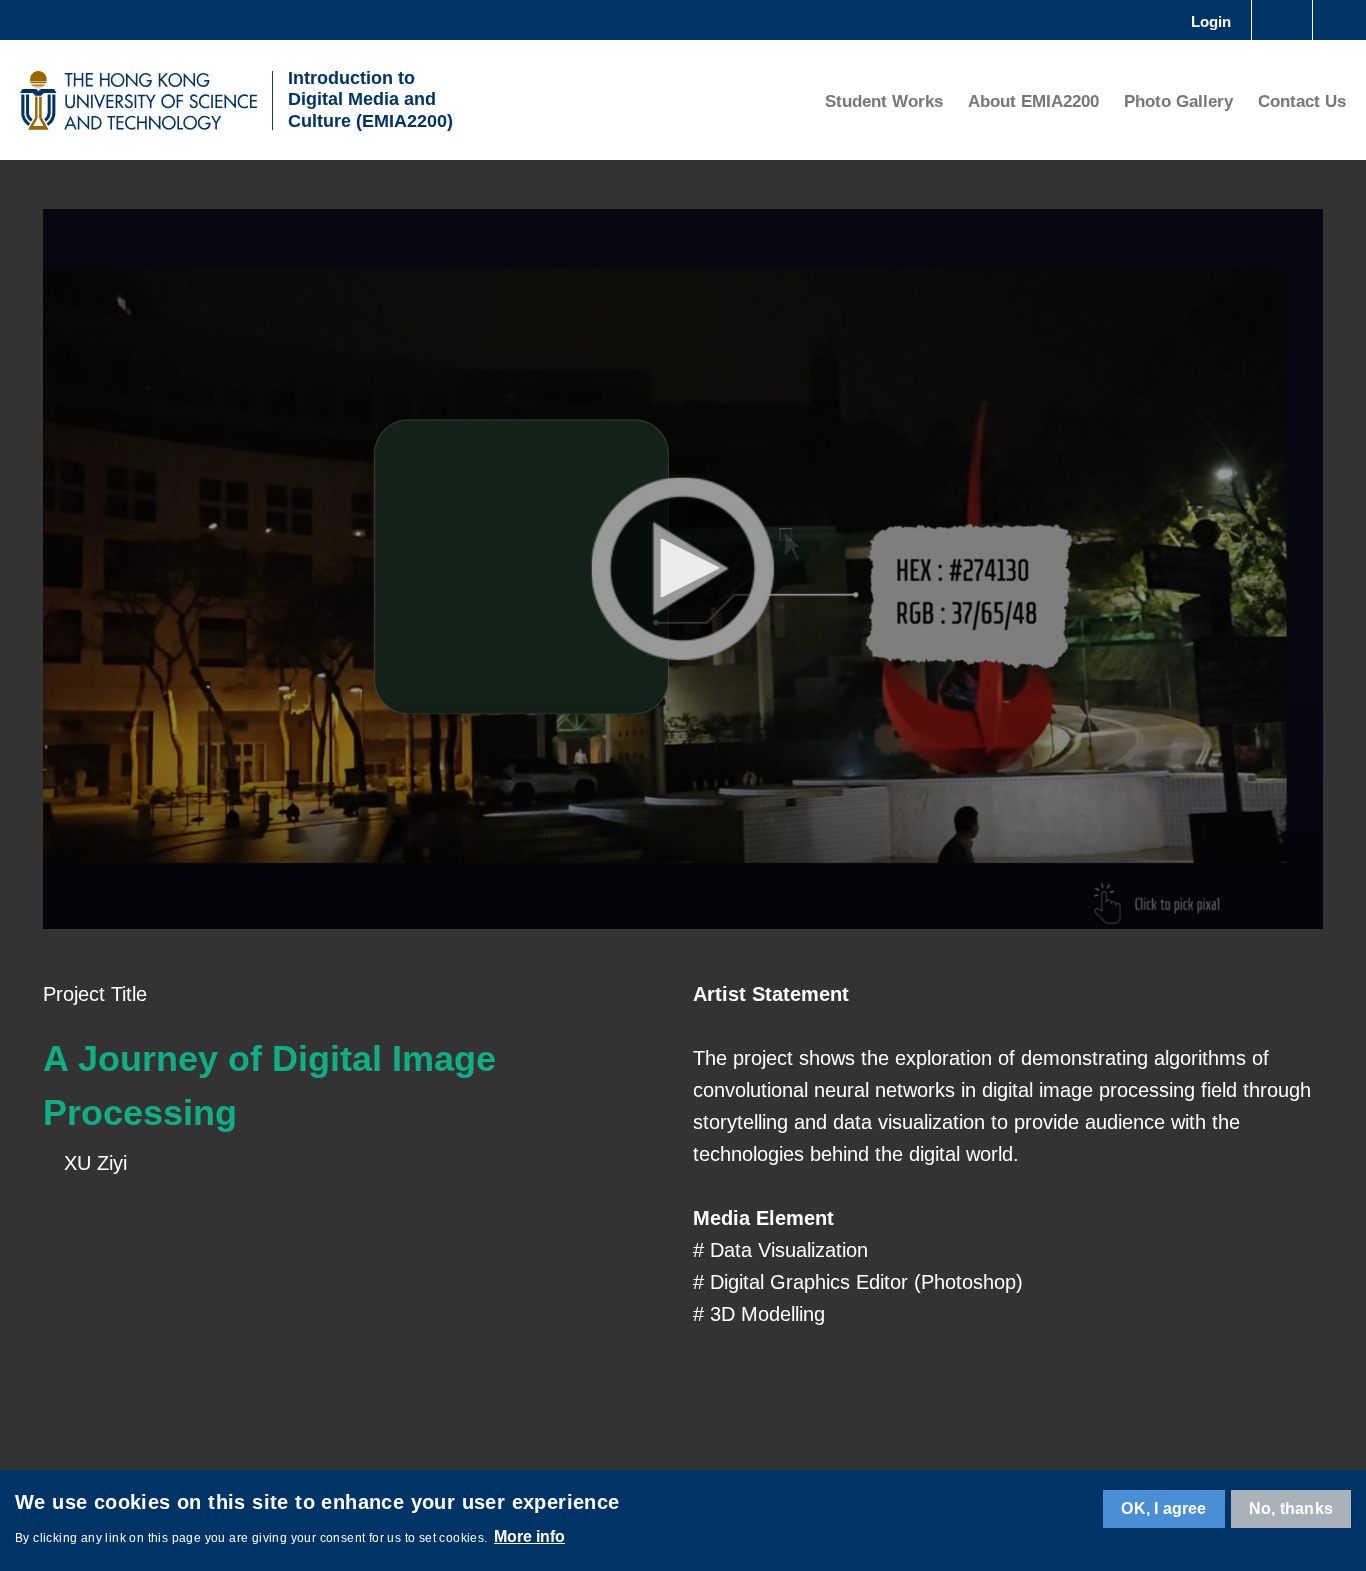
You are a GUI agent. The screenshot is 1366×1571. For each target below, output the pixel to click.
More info (529, 1536)
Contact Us (1302, 101)
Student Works (884, 101)
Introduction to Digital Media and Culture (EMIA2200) (370, 99)
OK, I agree (1163, 1508)
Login (1211, 21)
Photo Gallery (1178, 101)
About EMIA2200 (1033, 101)
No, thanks (1291, 1508)
